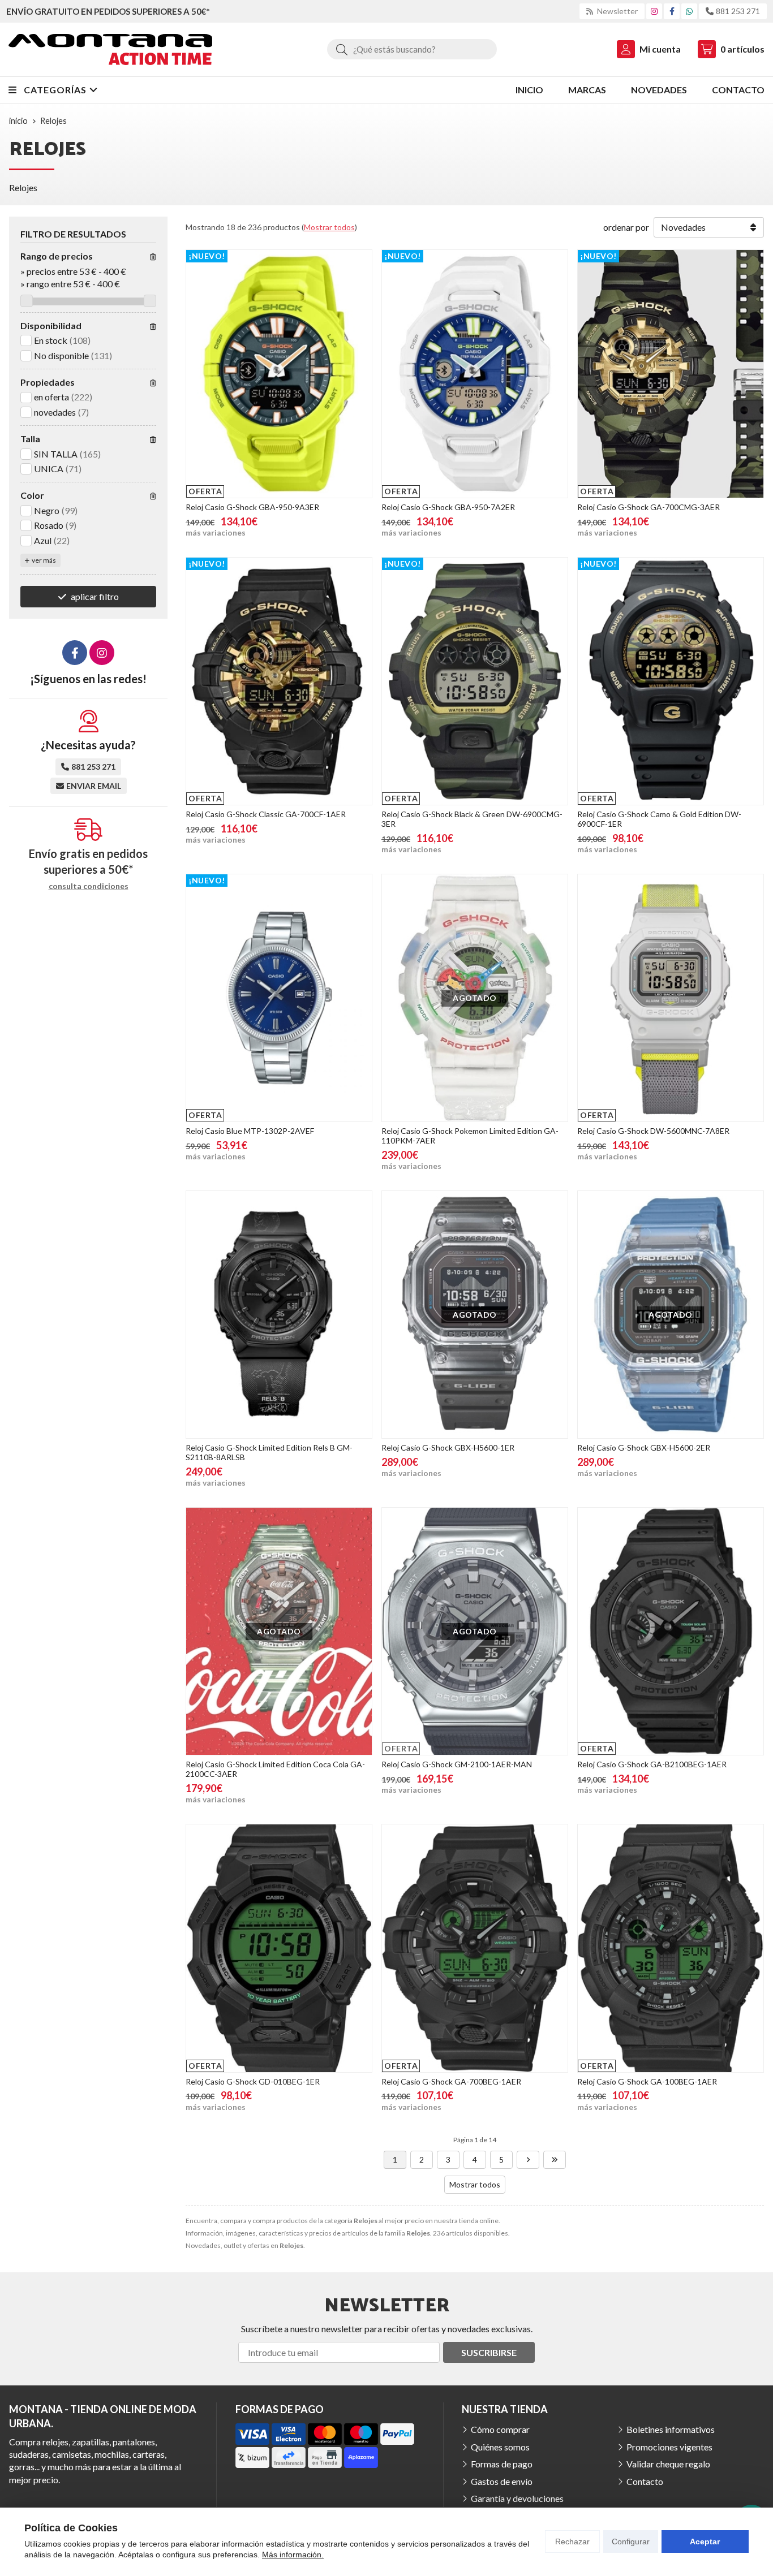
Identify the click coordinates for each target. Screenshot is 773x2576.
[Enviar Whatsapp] (689, 11)
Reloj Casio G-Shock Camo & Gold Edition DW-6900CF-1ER (659, 819)
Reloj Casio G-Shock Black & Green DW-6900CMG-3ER (472, 819)
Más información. (293, 2555)
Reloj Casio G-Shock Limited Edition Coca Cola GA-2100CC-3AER (275, 1769)
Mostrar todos (329, 227)
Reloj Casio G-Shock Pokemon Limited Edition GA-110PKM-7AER (470, 1136)
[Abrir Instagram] (654, 11)
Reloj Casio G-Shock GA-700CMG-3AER (649, 507)
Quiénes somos (500, 2447)
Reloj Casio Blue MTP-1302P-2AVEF (250, 1131)
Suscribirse (489, 2352)
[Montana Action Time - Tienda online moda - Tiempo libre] (110, 49)
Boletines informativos (671, 2429)
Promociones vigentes (669, 2447)
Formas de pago (502, 2464)
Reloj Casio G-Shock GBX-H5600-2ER (644, 1447)
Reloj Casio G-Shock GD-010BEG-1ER (253, 2081)
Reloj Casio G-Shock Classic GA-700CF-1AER (266, 814)
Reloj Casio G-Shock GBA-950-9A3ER (252, 507)
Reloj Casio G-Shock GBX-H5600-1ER (448, 1447)
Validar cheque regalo (668, 2464)
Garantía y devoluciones (517, 2498)
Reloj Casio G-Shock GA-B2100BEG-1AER (652, 1764)
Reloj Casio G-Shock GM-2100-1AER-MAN (457, 1764)
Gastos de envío (502, 2481)
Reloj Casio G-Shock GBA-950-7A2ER (448, 507)
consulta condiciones (89, 886)
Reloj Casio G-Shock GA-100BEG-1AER (647, 2081)
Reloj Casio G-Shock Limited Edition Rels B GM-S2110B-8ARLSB (269, 1452)
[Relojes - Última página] (555, 2160)
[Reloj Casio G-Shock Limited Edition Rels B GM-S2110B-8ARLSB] (279, 1315)
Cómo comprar (500, 2429)
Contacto (645, 2481)
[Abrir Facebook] (672, 11)
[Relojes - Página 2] (528, 2160)
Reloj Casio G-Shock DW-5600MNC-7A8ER (653, 1131)
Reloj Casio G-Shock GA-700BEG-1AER (451, 2081)
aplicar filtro (95, 596)
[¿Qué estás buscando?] (412, 49)
